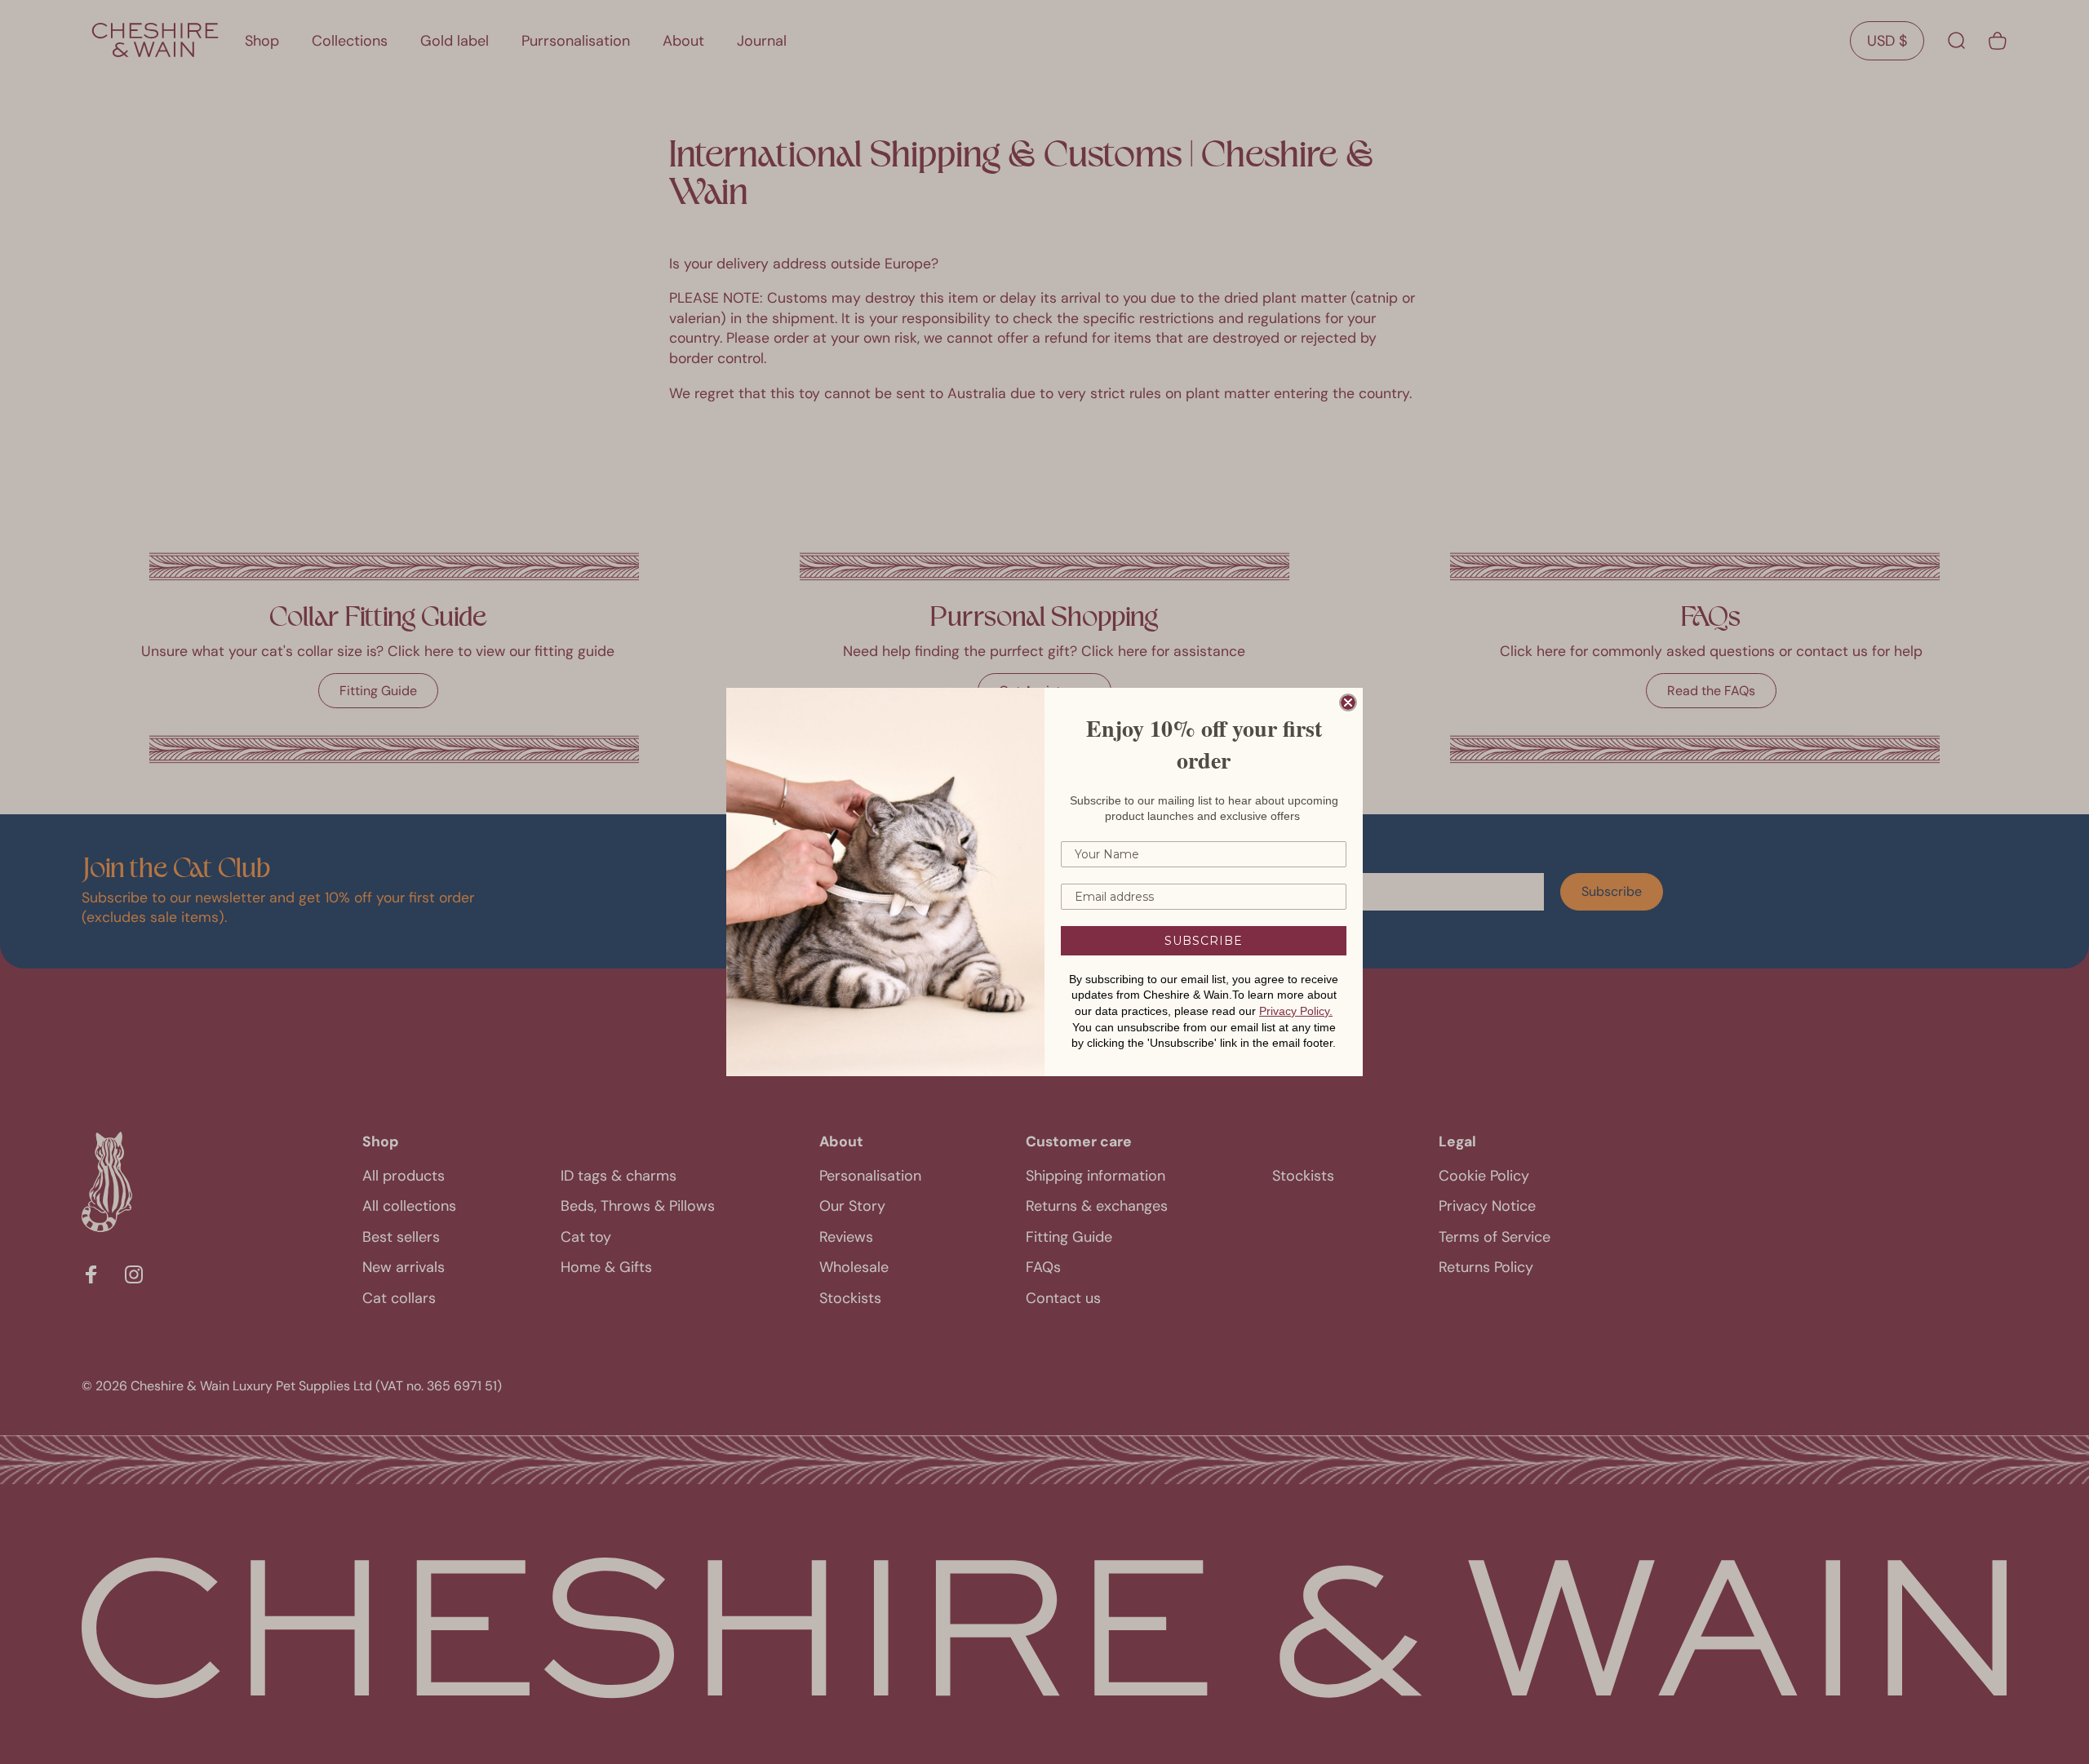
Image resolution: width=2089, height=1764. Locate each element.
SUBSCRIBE (1204, 941)
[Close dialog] (1348, 702)
